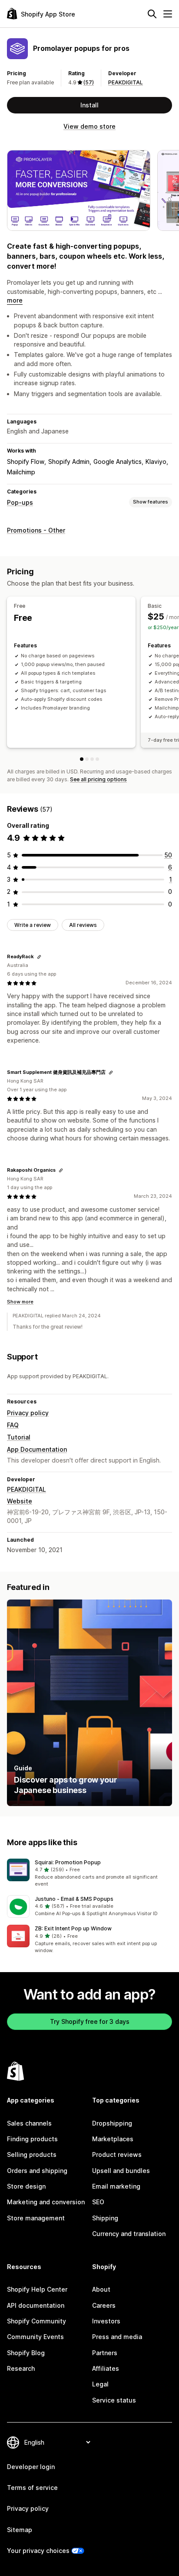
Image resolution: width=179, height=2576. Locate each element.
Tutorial (19, 1437)
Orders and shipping (37, 2171)
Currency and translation (129, 2234)
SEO (98, 2202)
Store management (36, 2218)
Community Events (35, 2337)
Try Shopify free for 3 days (90, 2021)
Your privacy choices (38, 2551)
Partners (105, 2353)
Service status (114, 2400)
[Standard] (92, 759)
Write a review (33, 925)
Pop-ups (20, 502)
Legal (100, 2384)
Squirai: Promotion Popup (68, 1862)
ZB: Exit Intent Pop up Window (73, 1928)
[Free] (82, 759)
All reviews (83, 925)
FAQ (13, 1425)
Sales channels (29, 2123)
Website (20, 1501)
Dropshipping (112, 2123)
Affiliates (106, 2368)
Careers (104, 2305)
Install (89, 105)
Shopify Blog (26, 2353)
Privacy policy (28, 1413)
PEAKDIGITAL (126, 82)
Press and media (117, 2337)
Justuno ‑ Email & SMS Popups (74, 1899)
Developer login (31, 2467)
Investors (106, 2321)
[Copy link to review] (39, 957)
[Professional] (97, 759)
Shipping (105, 2218)
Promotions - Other (36, 530)
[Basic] (87, 759)
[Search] (152, 14)
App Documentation (37, 1449)
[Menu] (168, 14)
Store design (26, 2186)
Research (21, 2368)
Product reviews (117, 2154)
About (101, 2289)
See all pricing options (98, 779)
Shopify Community (36, 2321)
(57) (89, 82)
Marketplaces (113, 2139)
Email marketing (116, 2186)
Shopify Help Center (37, 2289)
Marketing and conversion (46, 2202)
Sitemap (20, 2530)
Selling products (32, 2154)
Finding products (32, 2139)
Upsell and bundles (121, 2171)
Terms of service (32, 2488)
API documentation (36, 2305)
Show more (20, 1302)
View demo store (89, 126)
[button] (89, 1873)
